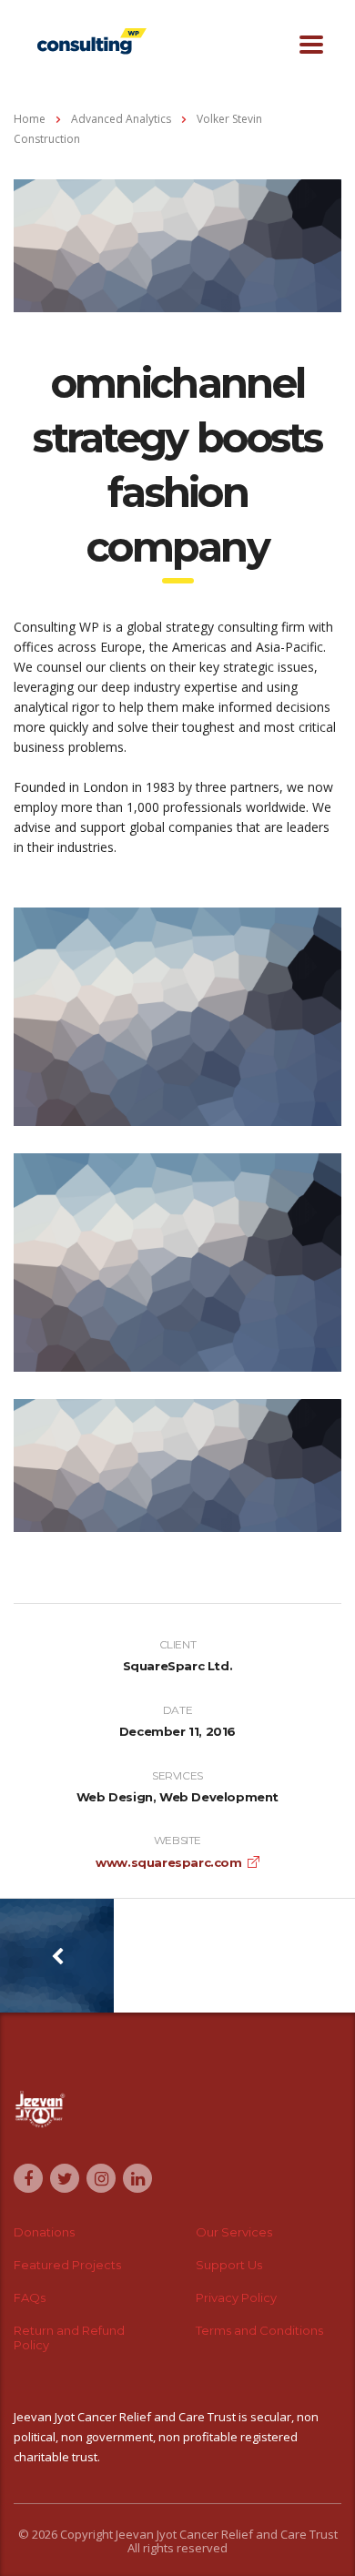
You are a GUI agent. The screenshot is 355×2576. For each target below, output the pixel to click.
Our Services (234, 2232)
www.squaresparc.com (168, 1862)
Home (30, 119)
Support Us (229, 2265)
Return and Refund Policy (69, 2338)
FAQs (30, 2297)
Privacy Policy (236, 2297)
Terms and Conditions (259, 2330)
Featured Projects (67, 2265)
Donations (44, 2232)
